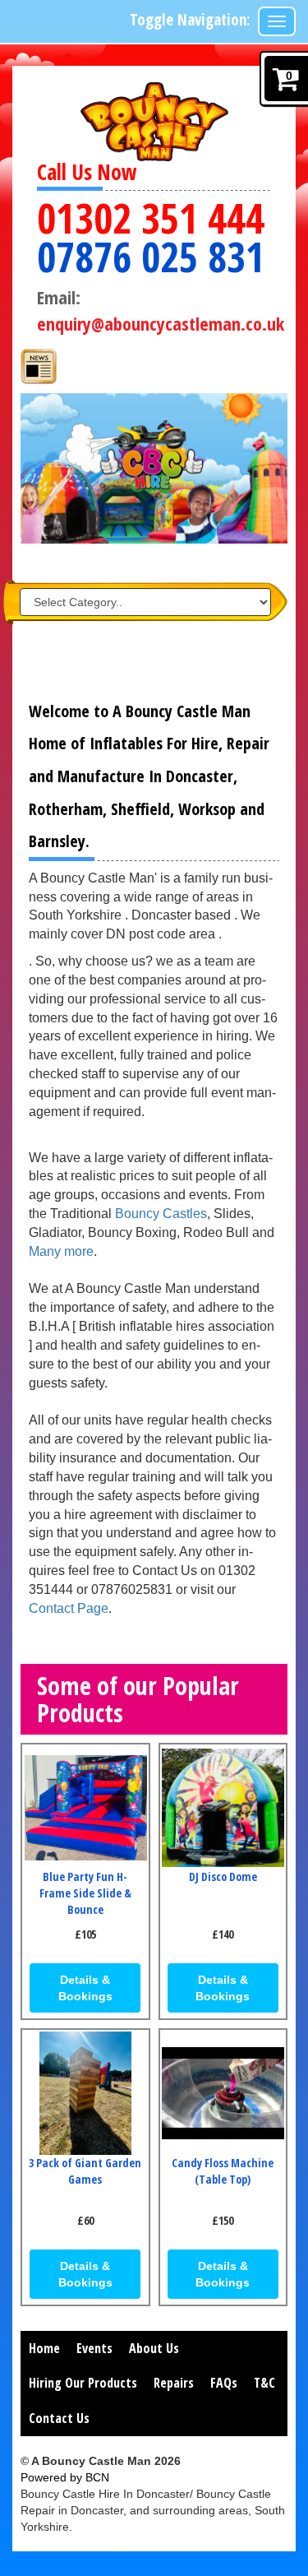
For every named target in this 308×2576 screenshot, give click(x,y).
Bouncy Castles (161, 1214)
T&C (264, 2383)
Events (94, 2348)
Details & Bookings (85, 1988)
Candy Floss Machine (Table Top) (223, 2171)
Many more (61, 1251)
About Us (154, 2348)
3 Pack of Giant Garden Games (85, 2171)
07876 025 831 (151, 257)
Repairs (174, 2383)
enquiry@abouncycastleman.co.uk (161, 323)
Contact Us (59, 2418)
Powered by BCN (65, 2477)
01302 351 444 (151, 218)
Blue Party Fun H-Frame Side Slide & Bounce (85, 1893)
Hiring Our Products (83, 2383)
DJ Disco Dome (223, 1876)
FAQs (224, 2383)
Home (44, 2348)
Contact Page (69, 1608)
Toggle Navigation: (190, 20)
